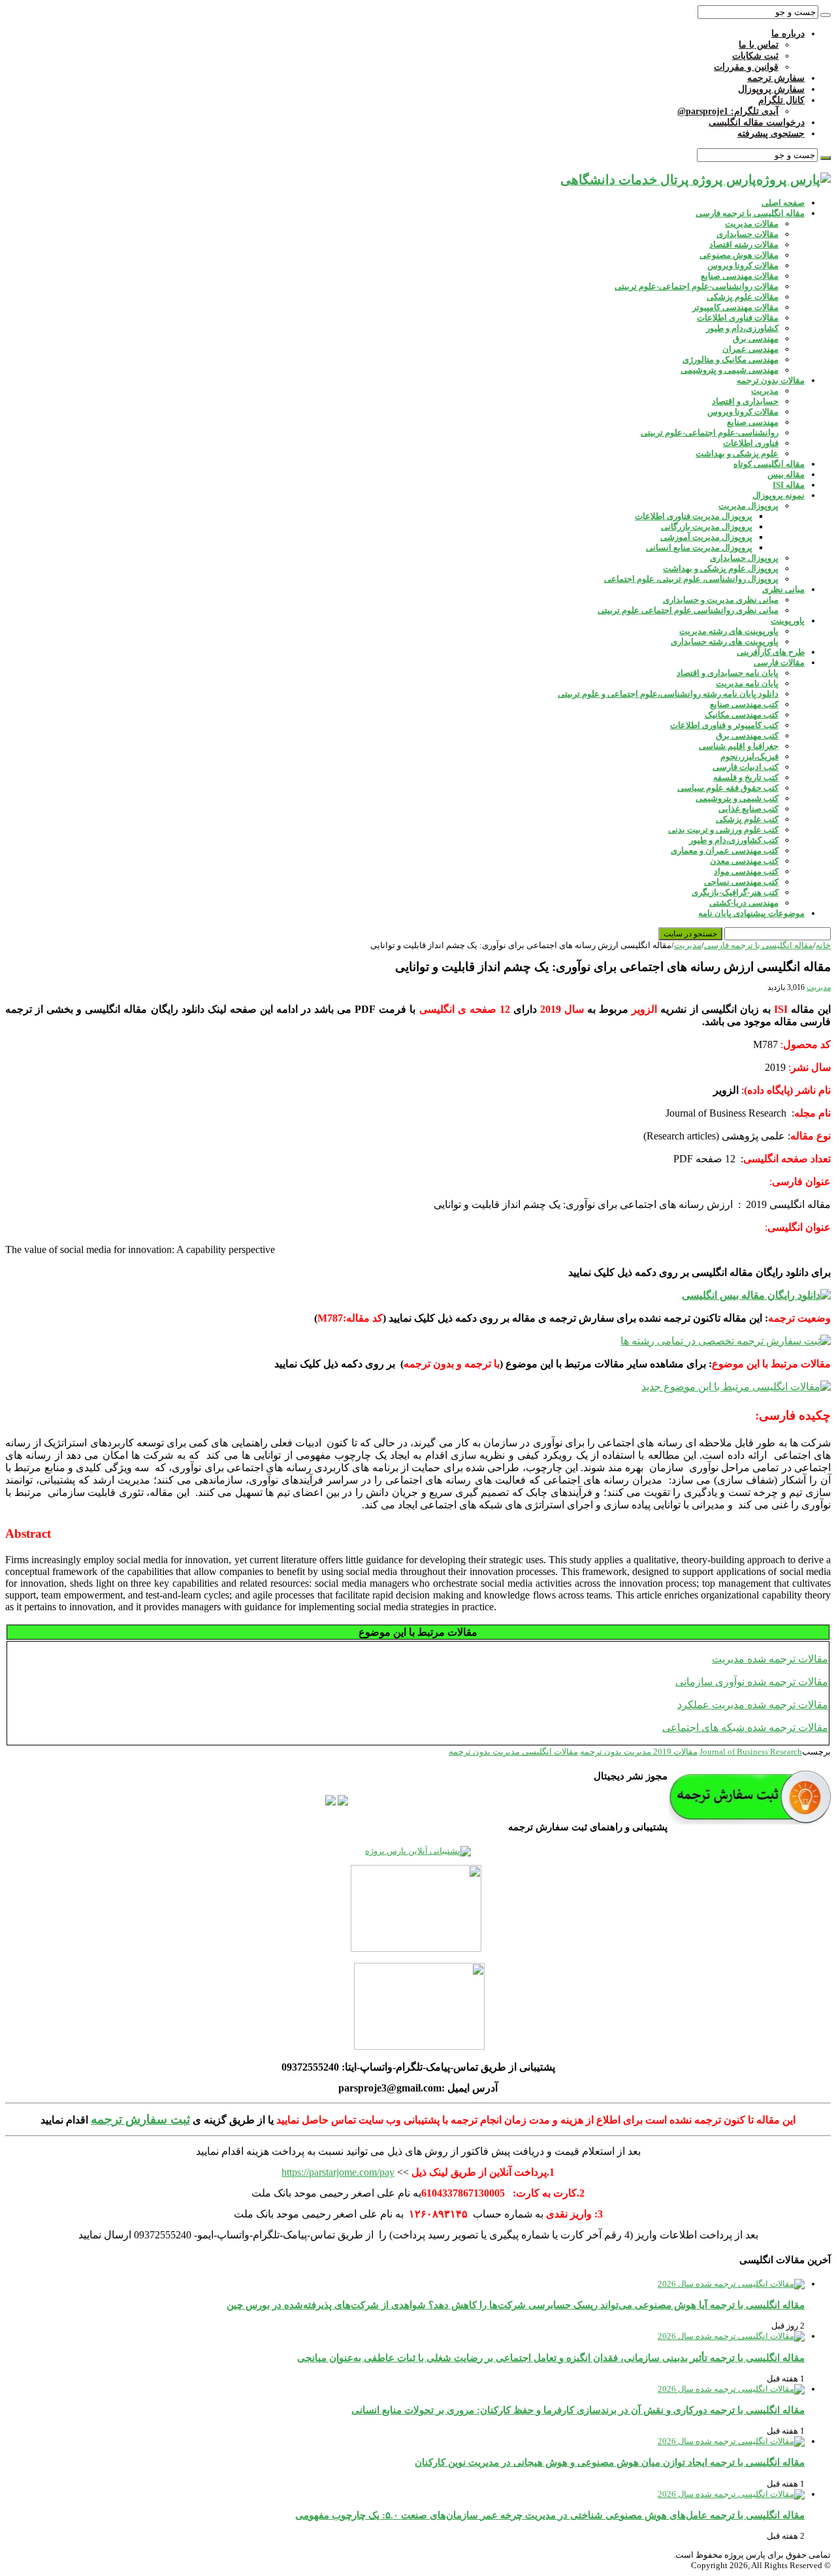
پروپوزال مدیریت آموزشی (706, 537)
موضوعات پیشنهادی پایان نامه (751, 913)
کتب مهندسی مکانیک (742, 715)
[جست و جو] (826, 15)
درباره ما (788, 34)
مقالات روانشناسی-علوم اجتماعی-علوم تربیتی (697, 286)
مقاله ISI (789, 485)
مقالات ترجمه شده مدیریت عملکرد (753, 1705)
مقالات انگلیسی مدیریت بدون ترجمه (513, 1752)
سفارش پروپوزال (771, 89)
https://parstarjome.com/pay (338, 2172)
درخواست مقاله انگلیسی (757, 122)
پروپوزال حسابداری (744, 558)
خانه (823, 945)
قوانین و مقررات (746, 67)
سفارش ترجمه (776, 78)
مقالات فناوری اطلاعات (738, 318)
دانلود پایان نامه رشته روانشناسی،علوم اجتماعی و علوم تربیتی (668, 694)
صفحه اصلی (783, 203)
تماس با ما (759, 45)
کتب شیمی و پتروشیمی (737, 798)
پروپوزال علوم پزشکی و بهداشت (721, 568)
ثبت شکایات (755, 56)
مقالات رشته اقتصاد (744, 245)
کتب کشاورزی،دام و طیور (734, 840)
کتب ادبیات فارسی (746, 767)
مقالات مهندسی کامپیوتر (735, 307)
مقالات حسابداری (748, 234)
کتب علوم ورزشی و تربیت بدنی (723, 830)
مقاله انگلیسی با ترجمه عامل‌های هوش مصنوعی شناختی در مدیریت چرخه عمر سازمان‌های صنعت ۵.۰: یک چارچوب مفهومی (550, 2515)
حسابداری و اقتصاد (745, 401)
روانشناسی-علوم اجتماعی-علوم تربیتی (710, 433)
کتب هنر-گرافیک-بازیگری (735, 892)
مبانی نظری (783, 589)
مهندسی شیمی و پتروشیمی (730, 370)
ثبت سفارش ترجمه (140, 2119)
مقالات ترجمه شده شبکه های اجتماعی (745, 1727)
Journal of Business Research (751, 1752)
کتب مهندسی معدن (744, 861)
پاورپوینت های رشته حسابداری (725, 642)
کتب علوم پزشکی (747, 819)
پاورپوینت (788, 621)
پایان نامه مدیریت (747, 683)
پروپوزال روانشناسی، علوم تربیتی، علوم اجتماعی (691, 579)
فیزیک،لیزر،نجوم (749, 756)
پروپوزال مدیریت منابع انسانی (699, 548)
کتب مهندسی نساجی (741, 882)
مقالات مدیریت (752, 224)
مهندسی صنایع (753, 422)
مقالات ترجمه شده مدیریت (770, 1659)
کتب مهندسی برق (747, 736)
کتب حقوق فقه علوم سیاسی (728, 788)
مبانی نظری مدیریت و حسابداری (721, 600)
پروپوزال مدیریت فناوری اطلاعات (694, 516)
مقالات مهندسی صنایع (740, 276)
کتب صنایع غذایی (748, 809)
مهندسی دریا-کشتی (744, 903)
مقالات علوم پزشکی (743, 297)
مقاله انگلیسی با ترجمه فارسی (750, 213)
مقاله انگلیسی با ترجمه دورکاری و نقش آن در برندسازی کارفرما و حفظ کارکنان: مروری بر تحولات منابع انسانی (578, 2410)
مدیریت (765, 391)
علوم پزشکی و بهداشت (737, 453)
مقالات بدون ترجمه (771, 380)
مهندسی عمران (750, 349)
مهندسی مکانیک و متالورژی (731, 359)
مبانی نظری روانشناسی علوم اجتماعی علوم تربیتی (688, 610)
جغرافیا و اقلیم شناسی (739, 746)
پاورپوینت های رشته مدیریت (729, 631)
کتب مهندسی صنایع (744, 704)
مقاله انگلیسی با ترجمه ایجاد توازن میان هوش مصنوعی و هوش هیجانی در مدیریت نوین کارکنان (610, 2462)
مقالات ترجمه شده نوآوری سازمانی (752, 1682)
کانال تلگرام (781, 100)
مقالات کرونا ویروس (743, 265)
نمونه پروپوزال (779, 495)
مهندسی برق (756, 339)
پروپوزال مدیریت (748, 506)
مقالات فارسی (779, 662)
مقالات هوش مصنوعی (739, 255)
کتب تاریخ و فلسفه (746, 777)
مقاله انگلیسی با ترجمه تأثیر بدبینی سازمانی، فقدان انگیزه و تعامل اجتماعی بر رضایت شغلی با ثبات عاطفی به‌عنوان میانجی (551, 2358)
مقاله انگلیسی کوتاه (769, 464)
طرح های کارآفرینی (771, 652)
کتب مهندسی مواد (746, 871)
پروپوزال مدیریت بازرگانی (707, 527)
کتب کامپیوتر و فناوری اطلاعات (724, 725)
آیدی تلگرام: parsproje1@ (728, 111)
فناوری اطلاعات (751, 443)
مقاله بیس (786, 474)
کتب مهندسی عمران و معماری (725, 851)
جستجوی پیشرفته (771, 134)
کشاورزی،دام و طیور (742, 328)
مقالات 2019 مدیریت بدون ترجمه (639, 1752)
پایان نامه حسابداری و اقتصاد (728, 673)
